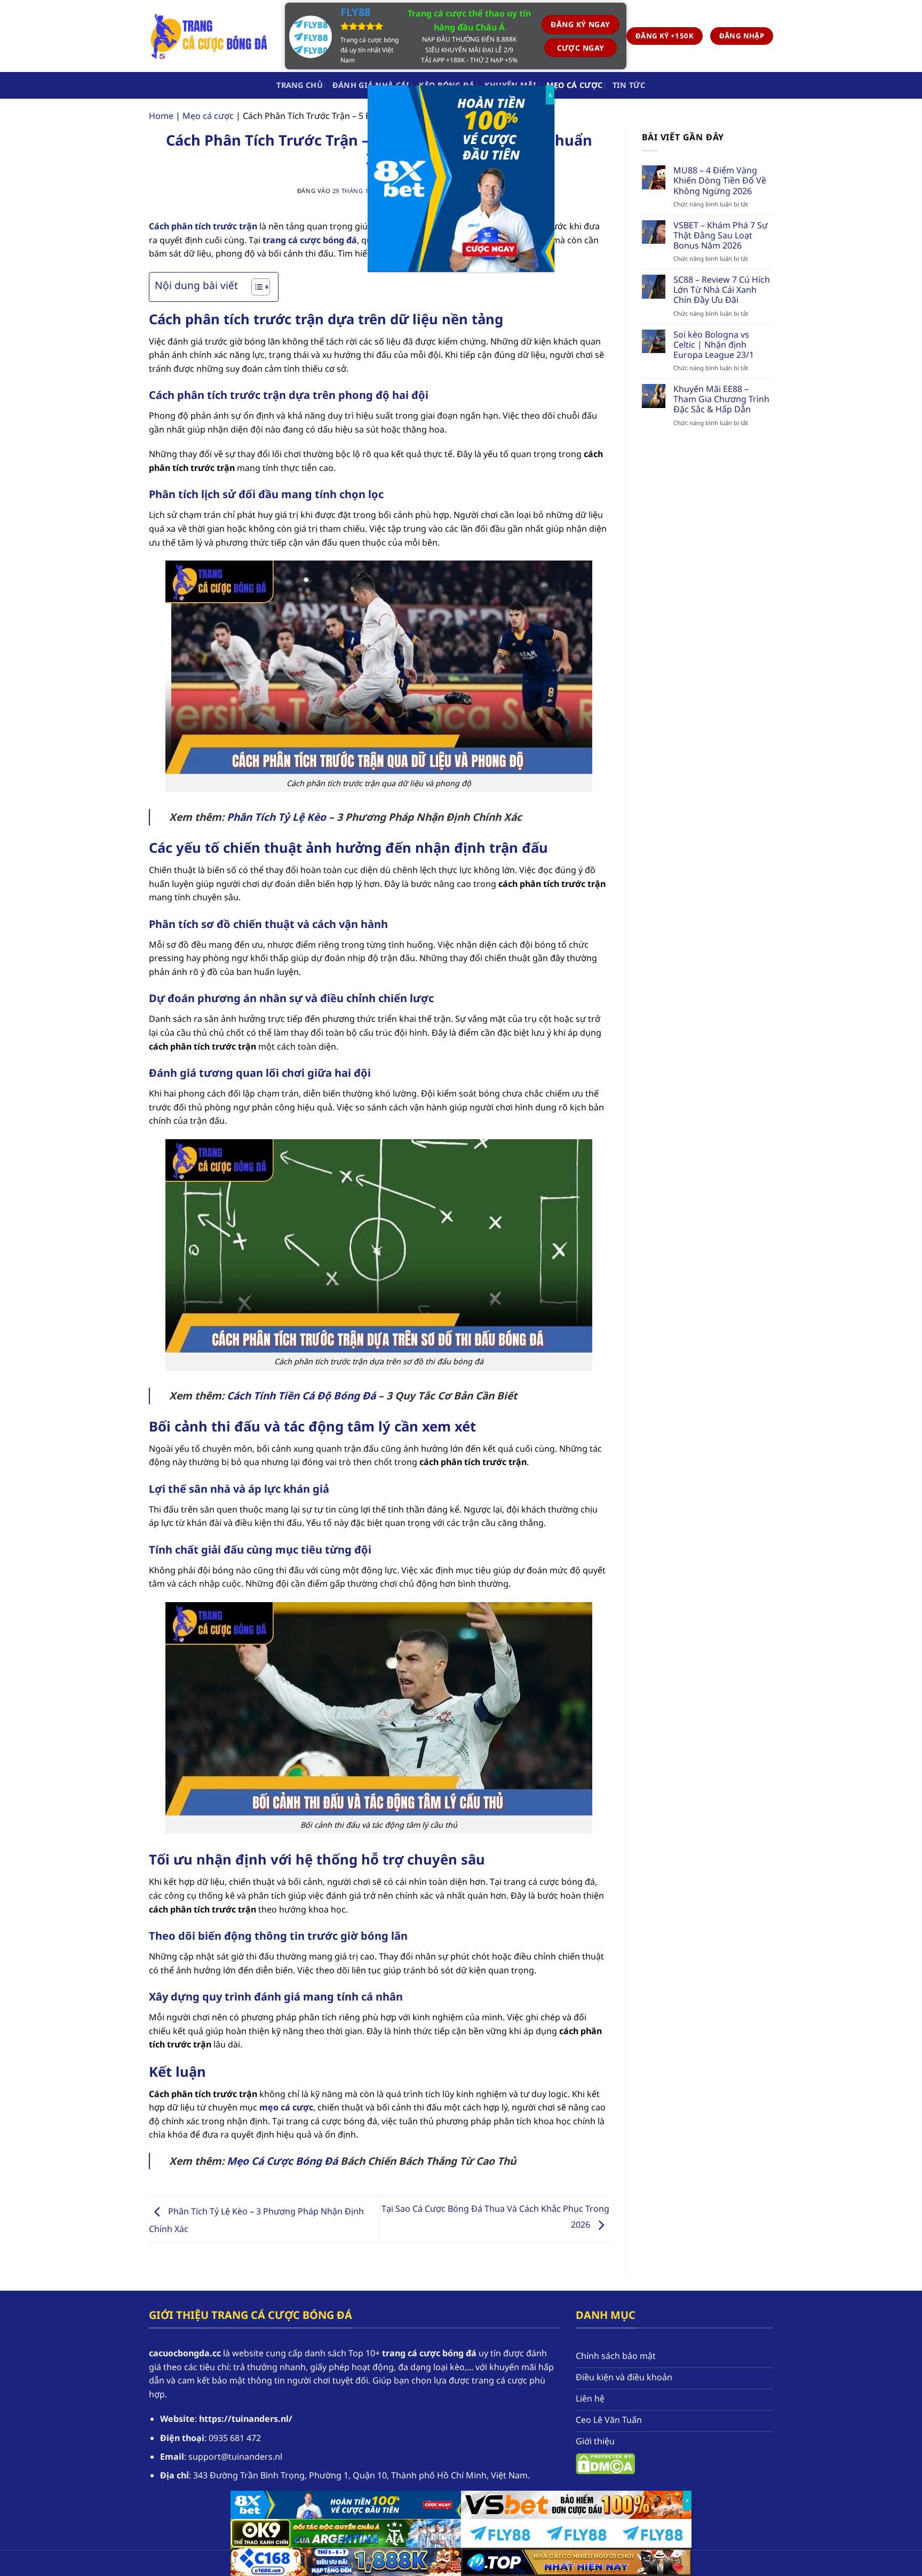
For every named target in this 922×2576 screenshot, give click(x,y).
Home (161, 116)
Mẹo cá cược (575, 85)
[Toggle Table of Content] (255, 287)
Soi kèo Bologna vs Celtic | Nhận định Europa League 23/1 (714, 345)
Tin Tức (629, 85)
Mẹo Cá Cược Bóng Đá (282, 2161)
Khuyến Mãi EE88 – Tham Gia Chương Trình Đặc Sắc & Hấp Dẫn (721, 399)
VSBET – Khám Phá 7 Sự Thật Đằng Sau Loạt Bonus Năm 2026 (721, 236)
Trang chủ (300, 85)
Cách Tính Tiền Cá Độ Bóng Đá (301, 1395)
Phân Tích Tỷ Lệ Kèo (276, 817)
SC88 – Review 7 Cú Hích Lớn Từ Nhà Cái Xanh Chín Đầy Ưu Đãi (722, 290)
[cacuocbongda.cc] (209, 36)
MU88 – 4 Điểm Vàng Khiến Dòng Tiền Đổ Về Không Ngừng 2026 (720, 181)
